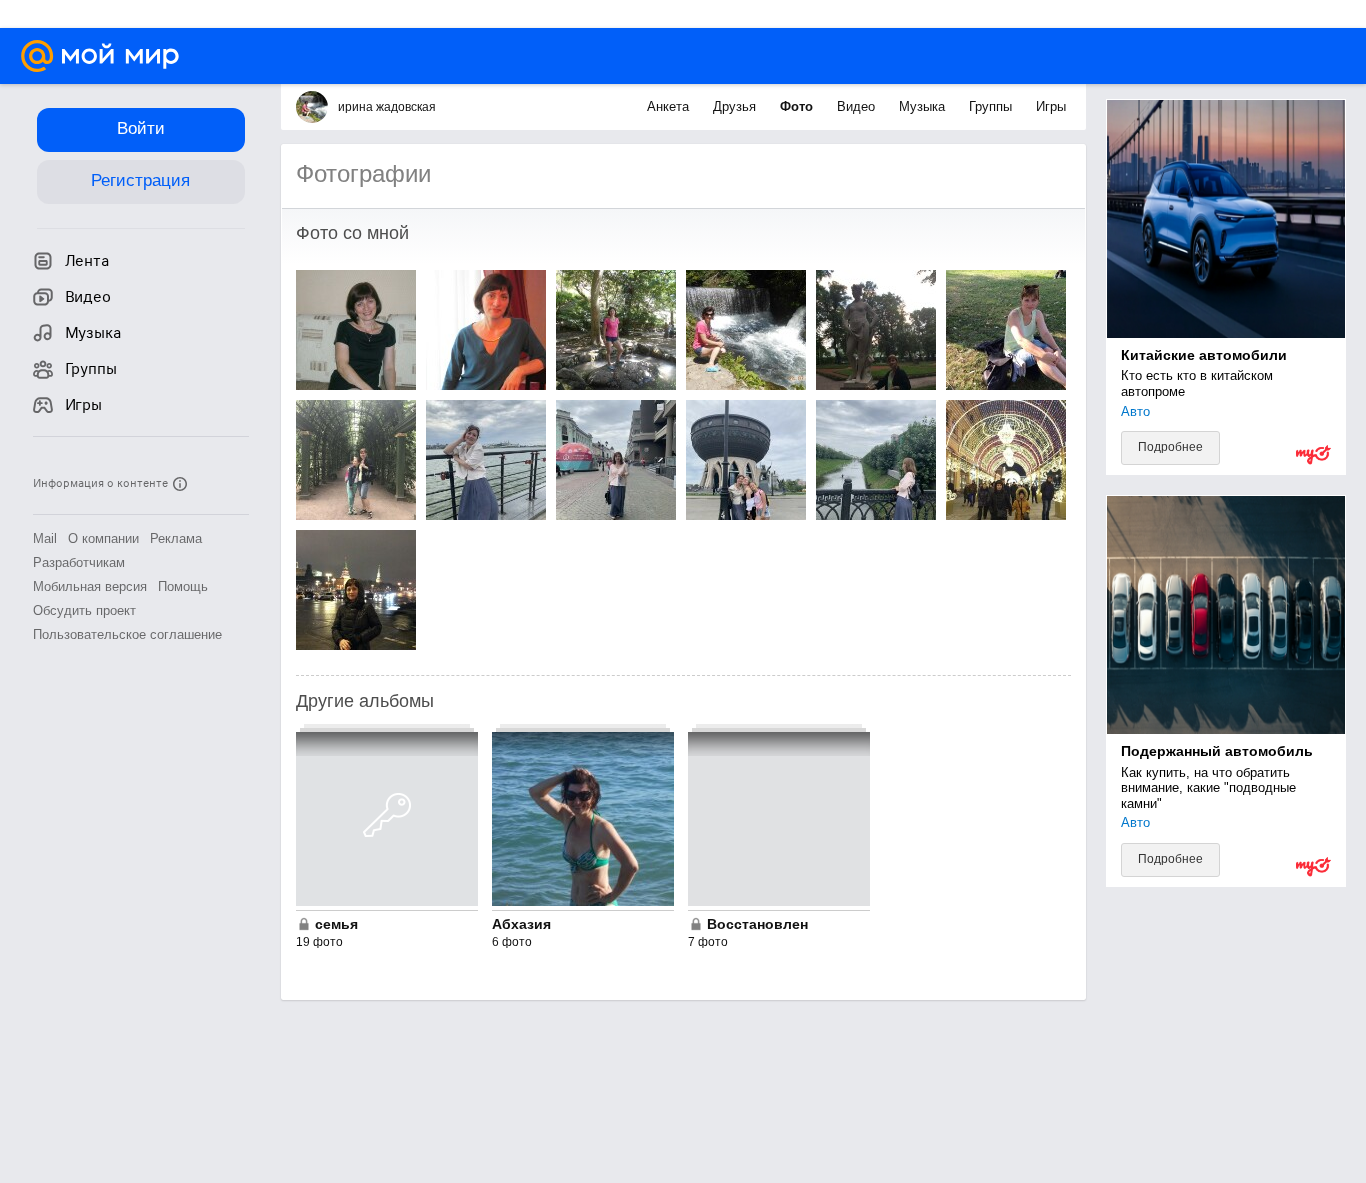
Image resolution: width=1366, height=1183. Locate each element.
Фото (798, 106)
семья (336, 924)
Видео (858, 106)
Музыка (924, 106)
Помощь (183, 586)
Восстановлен (757, 924)
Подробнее (1170, 447)
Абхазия (521, 924)
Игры (1051, 106)
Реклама (176, 538)
